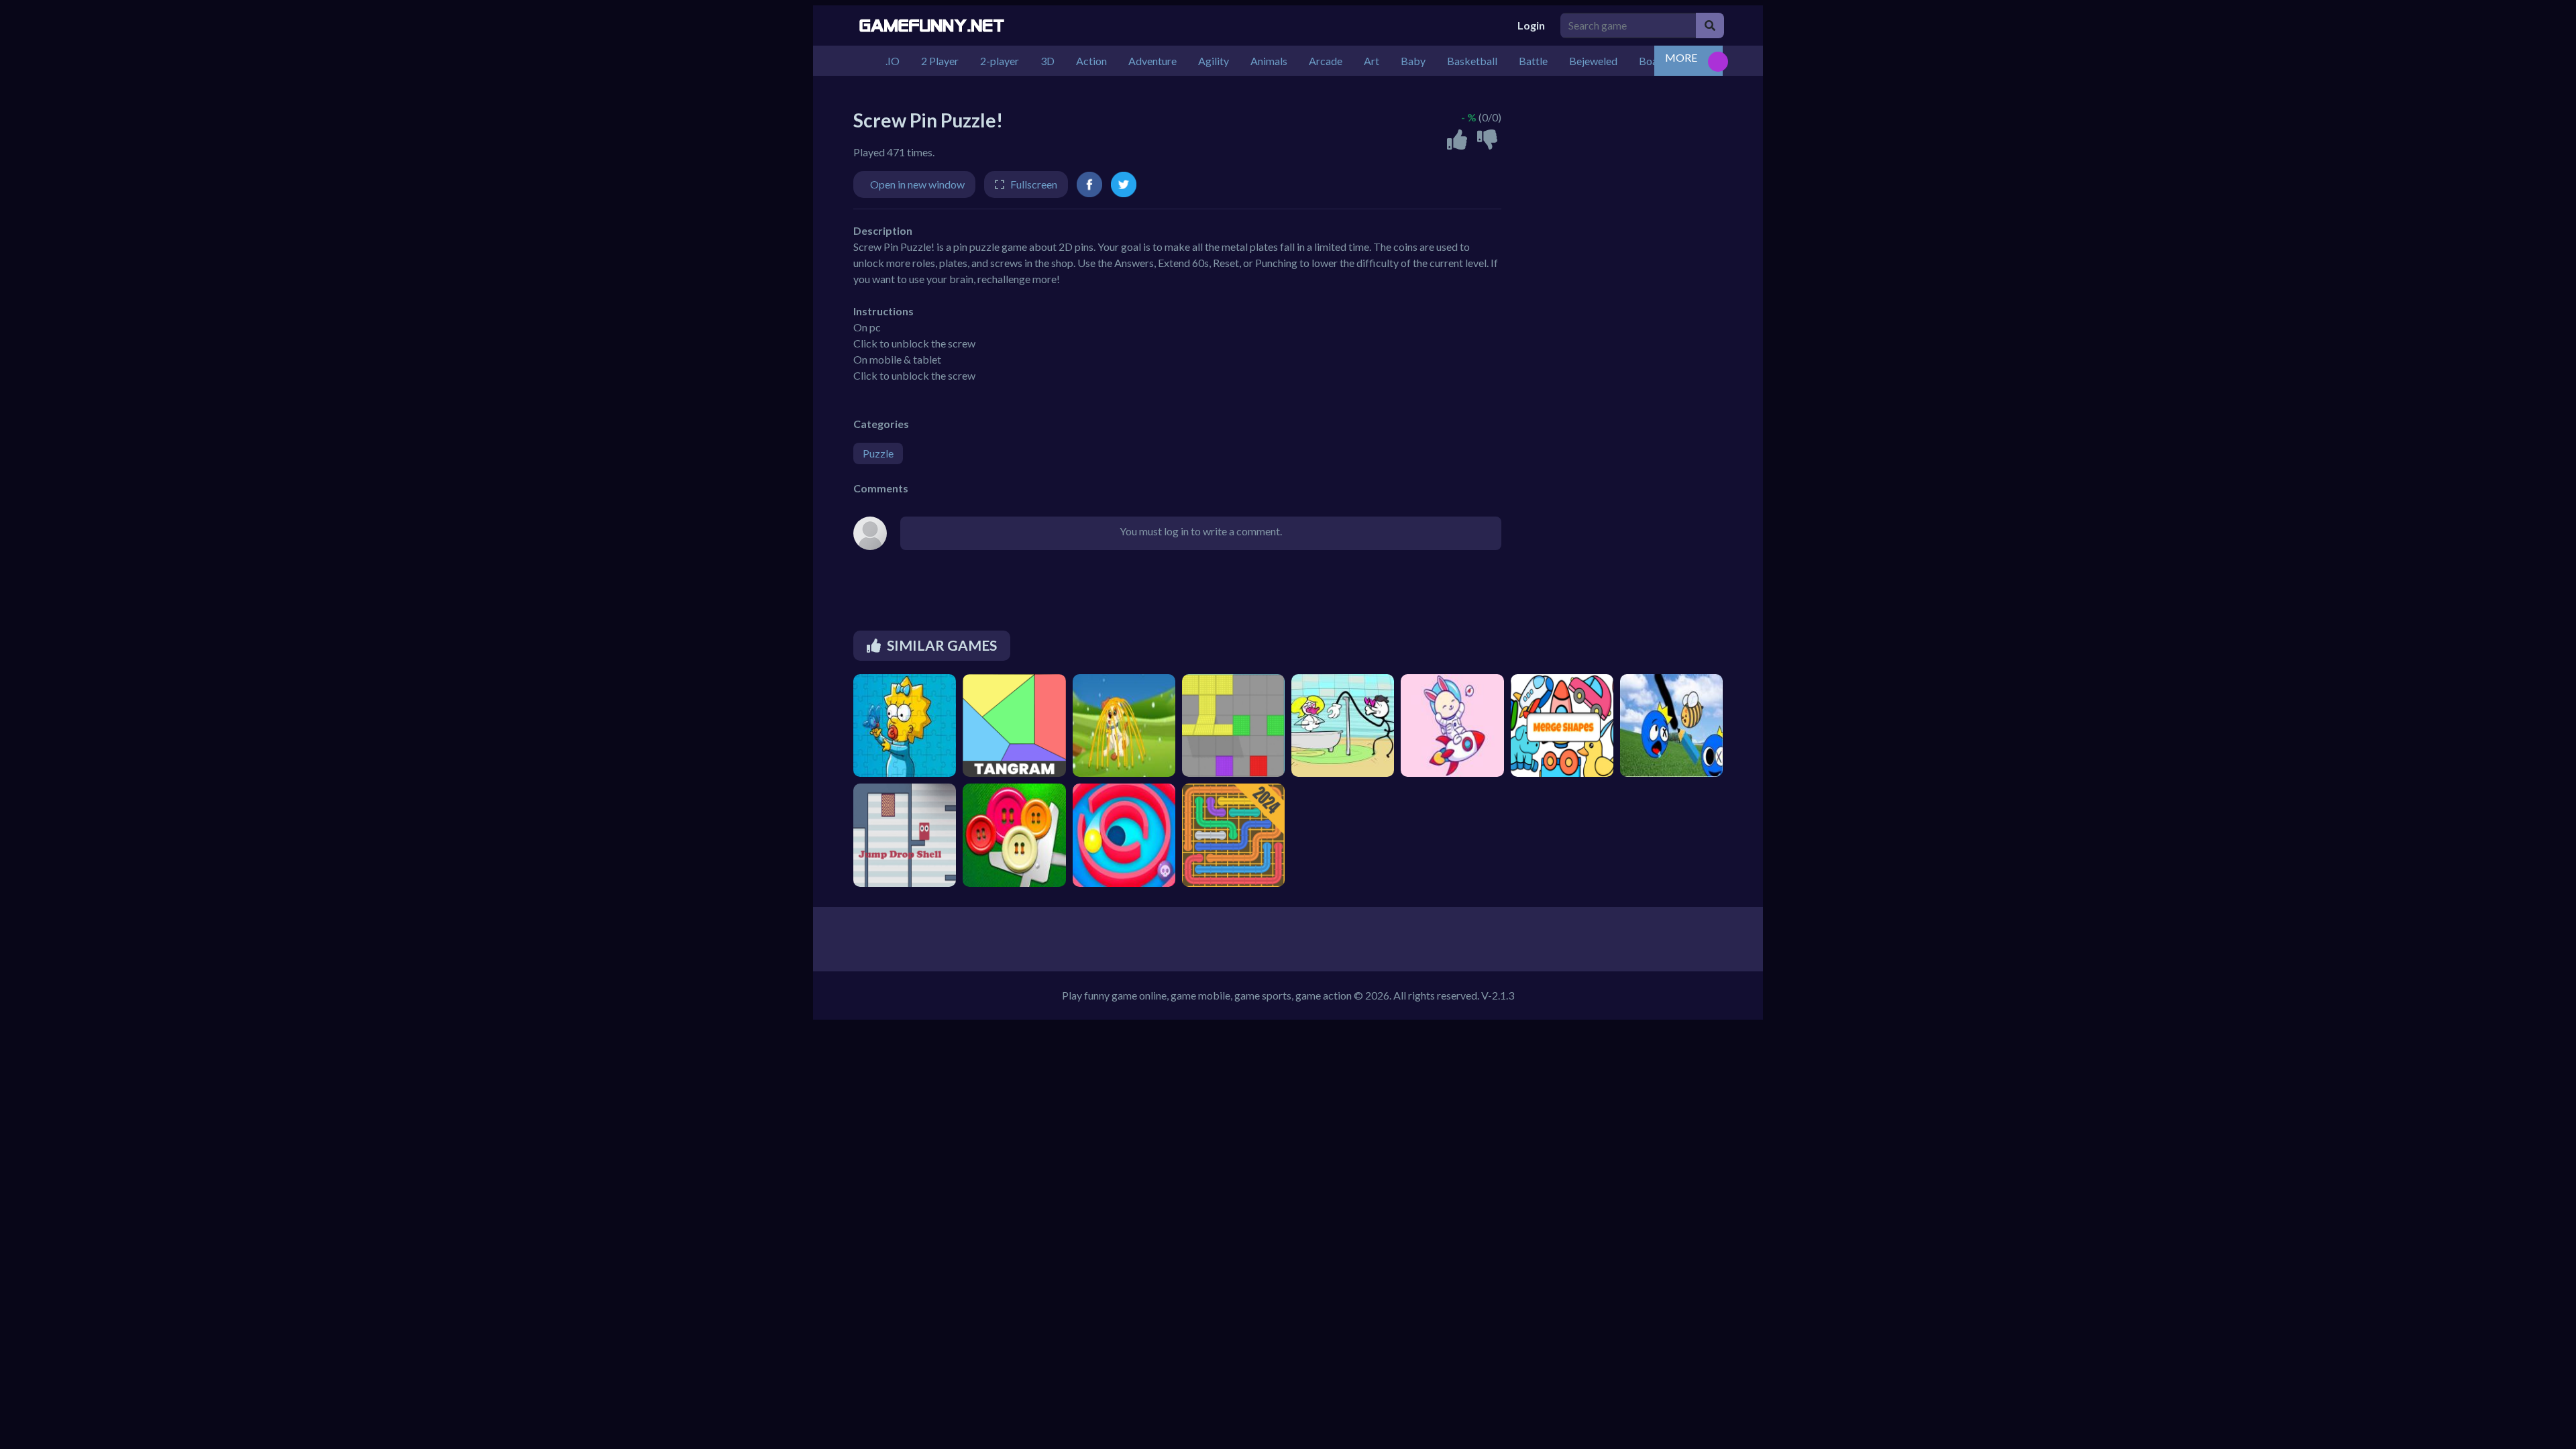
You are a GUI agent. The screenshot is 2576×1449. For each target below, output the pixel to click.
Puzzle (878, 453)
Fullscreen (1034, 184)
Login (1531, 25)
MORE (1681, 57)
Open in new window (917, 184)
